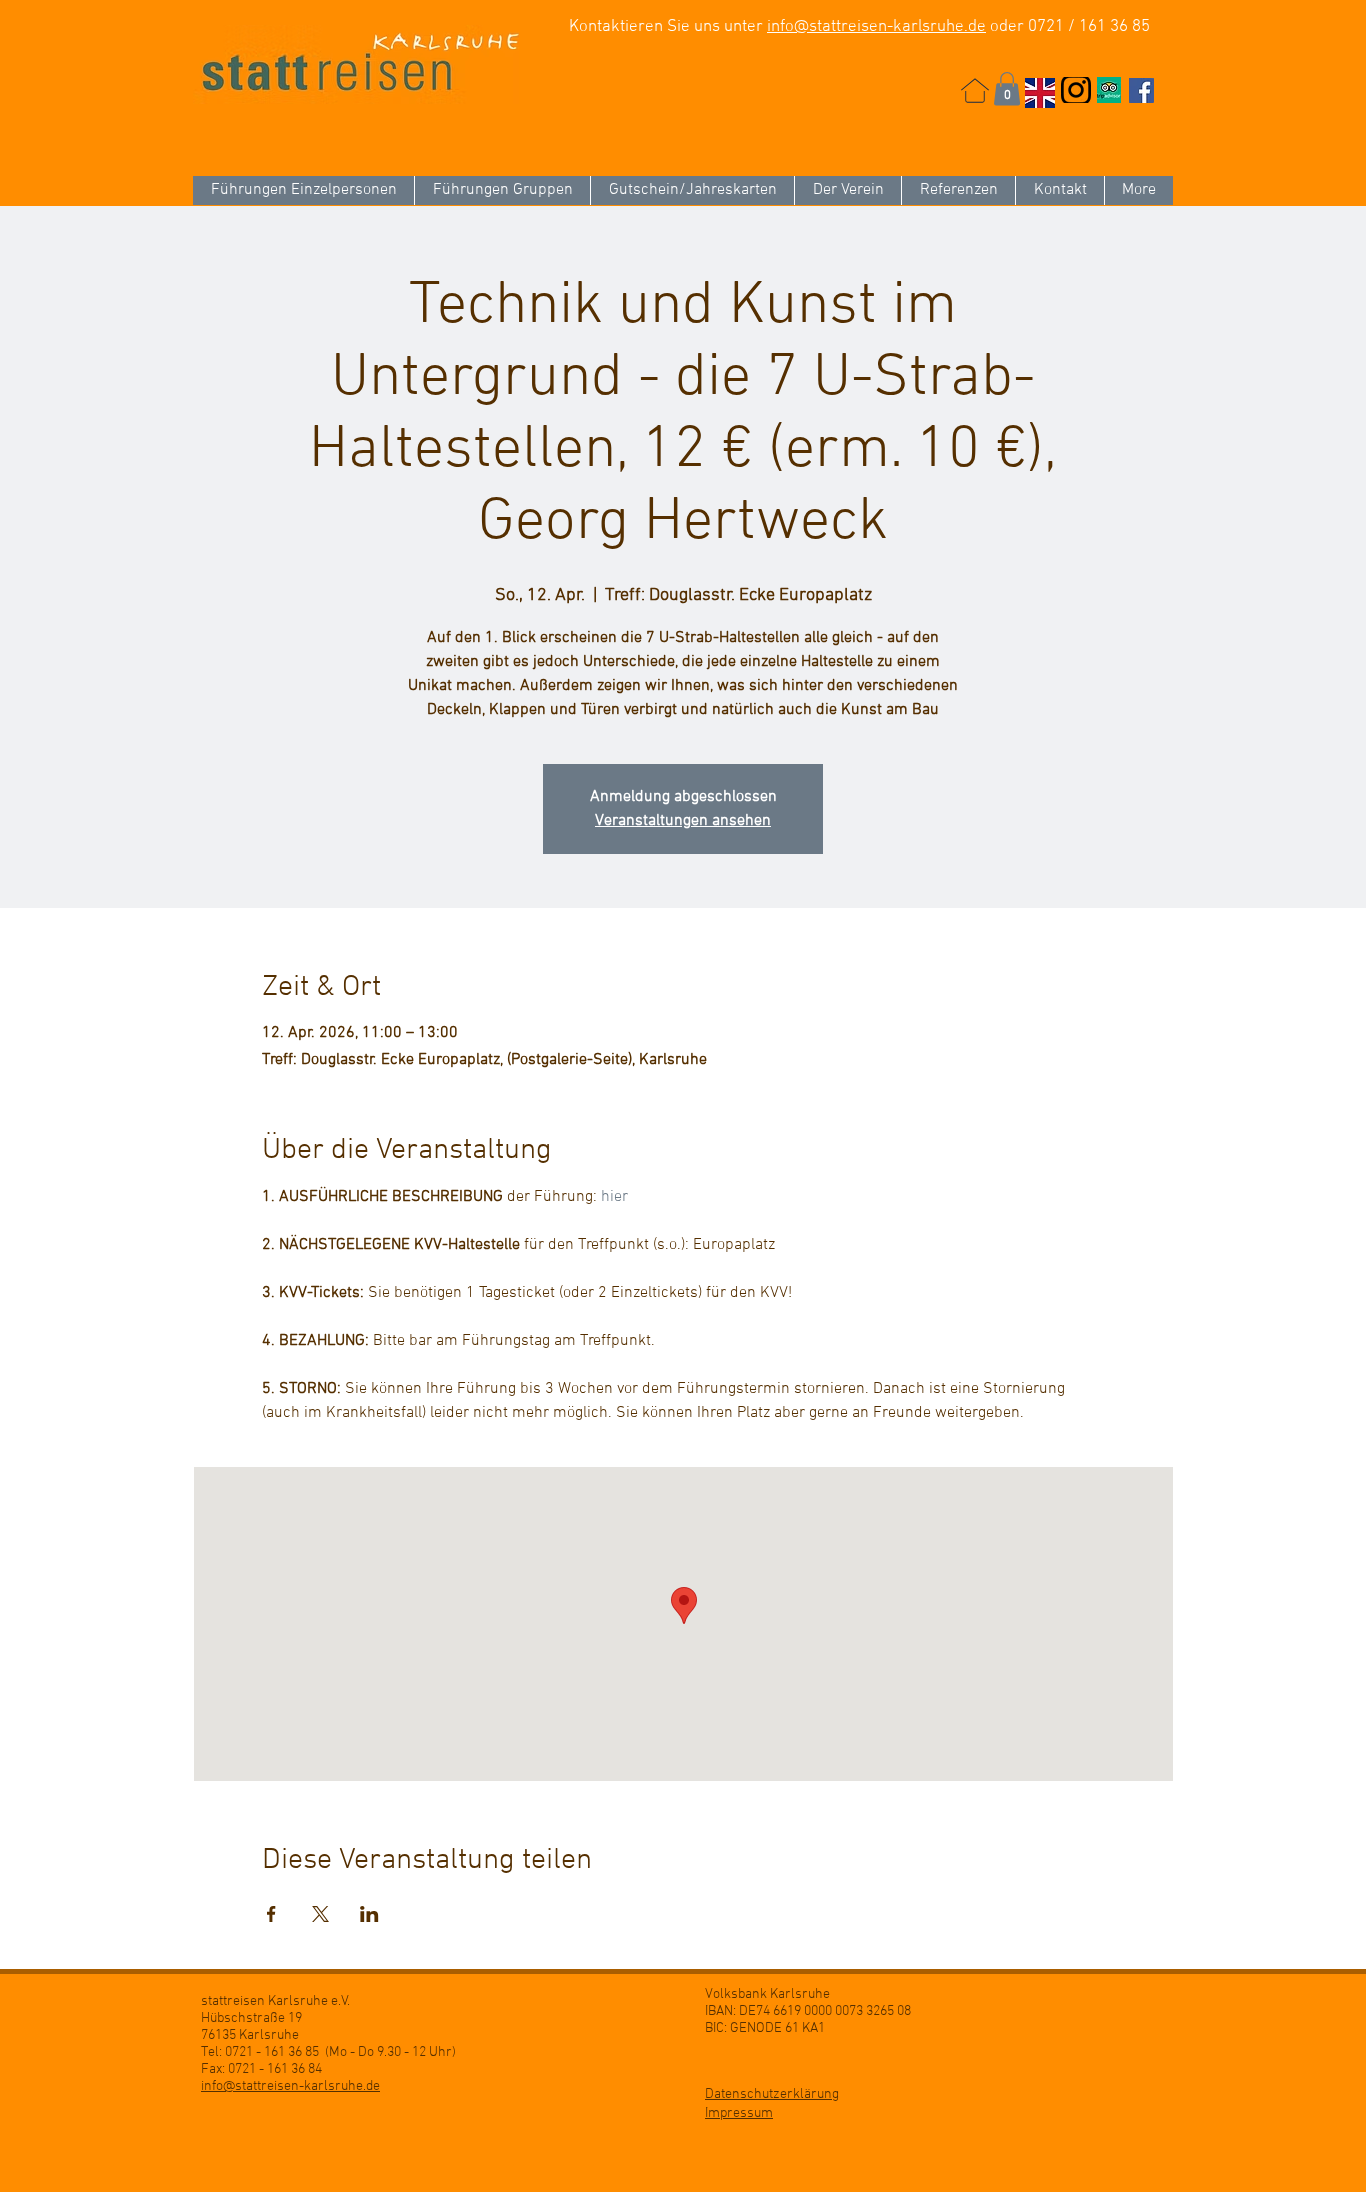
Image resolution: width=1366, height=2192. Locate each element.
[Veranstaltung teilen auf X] (320, 1914)
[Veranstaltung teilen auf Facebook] (271, 1914)
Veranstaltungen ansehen (683, 821)
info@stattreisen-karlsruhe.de (876, 27)
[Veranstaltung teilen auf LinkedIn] (369, 1914)
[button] (1007, 88)
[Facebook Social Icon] (1141, 90)
